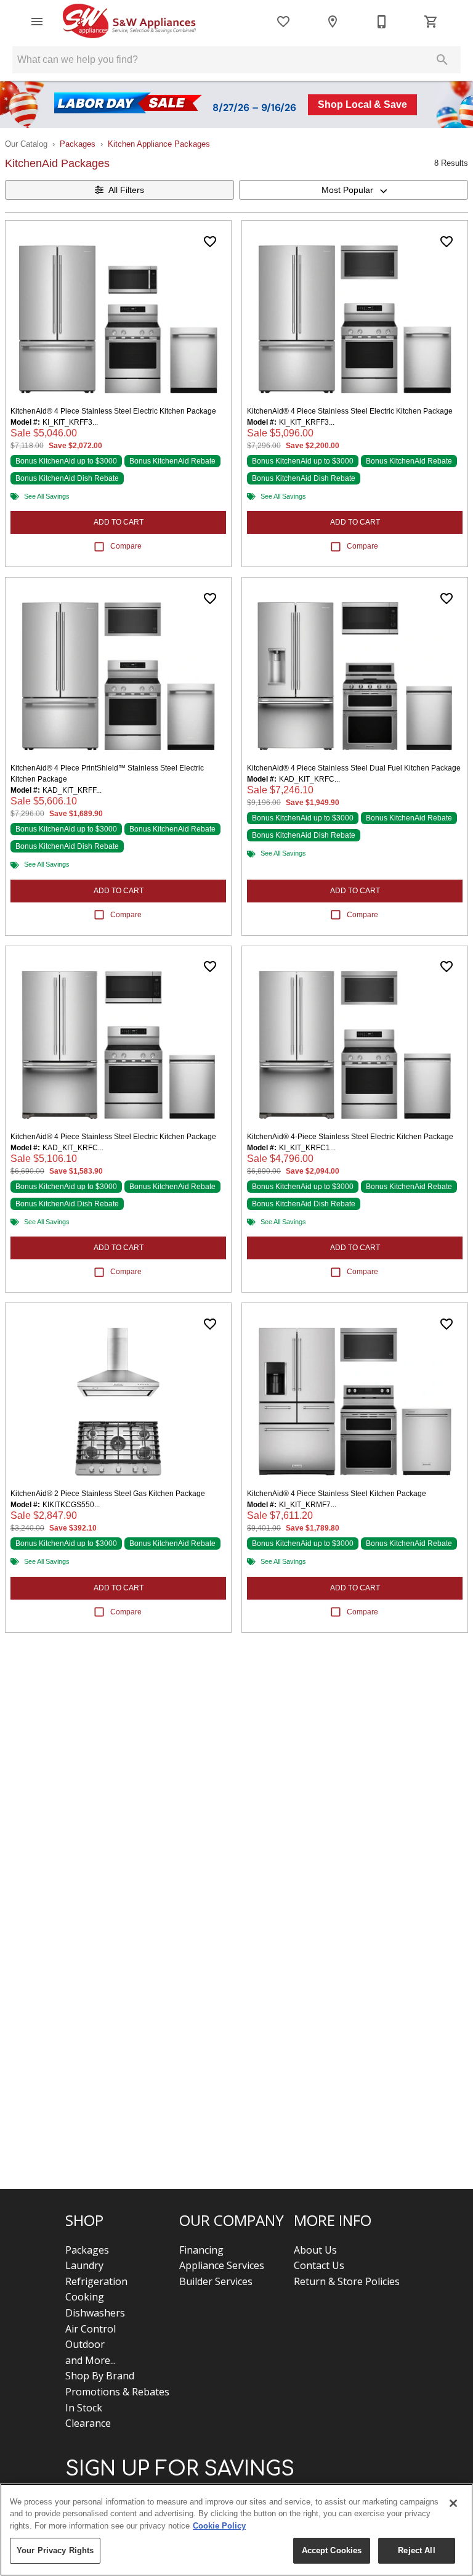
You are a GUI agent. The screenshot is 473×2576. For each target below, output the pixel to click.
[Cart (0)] (431, 22)
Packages (78, 144)
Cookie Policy (219, 2526)
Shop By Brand (100, 2376)
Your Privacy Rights (55, 2550)
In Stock (84, 2408)
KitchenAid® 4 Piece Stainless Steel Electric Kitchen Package (113, 411)
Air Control (91, 2329)
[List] (283, 22)
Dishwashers (95, 2313)
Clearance (88, 2423)
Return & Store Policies (347, 2281)
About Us (315, 2250)
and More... (91, 2360)
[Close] (453, 2503)
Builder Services (216, 2281)
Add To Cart (119, 522)
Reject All (416, 2550)
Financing (201, 2250)
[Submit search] (442, 60)
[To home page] (129, 22)
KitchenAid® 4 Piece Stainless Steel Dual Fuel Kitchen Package (354, 768)
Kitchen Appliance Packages (159, 144)
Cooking (85, 2297)
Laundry (84, 2265)
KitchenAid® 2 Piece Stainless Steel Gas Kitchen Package (108, 1494)
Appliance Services (222, 2265)
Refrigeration (96, 2281)
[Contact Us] (382, 22)
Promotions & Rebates (117, 2392)
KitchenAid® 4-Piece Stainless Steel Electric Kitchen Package (350, 1137)
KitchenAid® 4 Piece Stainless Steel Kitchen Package (337, 1494)
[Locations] (333, 22)
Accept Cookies (332, 2550)
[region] (236, 2530)
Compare (126, 546)
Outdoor (85, 2344)
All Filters (126, 190)
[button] (37, 22)
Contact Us (319, 2265)
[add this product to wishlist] (210, 242)
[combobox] (354, 190)
